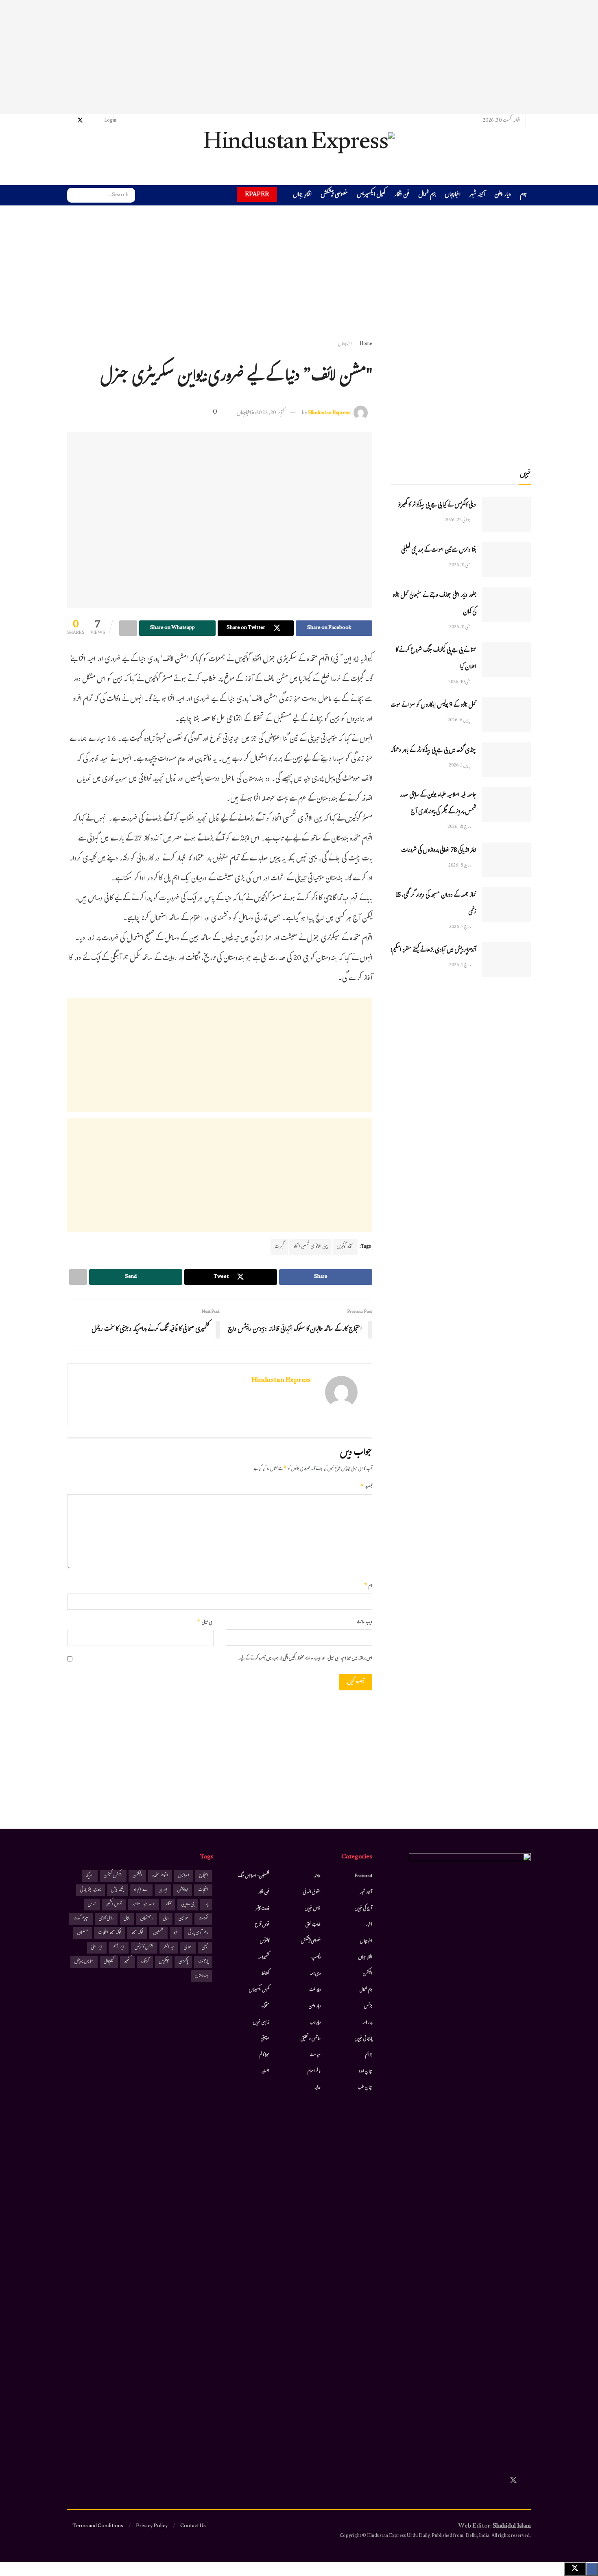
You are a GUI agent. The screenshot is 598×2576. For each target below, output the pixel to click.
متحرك (265, 2006)
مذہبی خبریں (261, 2023)
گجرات (279, 1247)
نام (368, 1586)
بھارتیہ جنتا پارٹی (91, 1890)
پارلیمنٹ (203, 1962)
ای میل (205, 1623)
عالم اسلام (314, 2072)
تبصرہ (366, 1487)
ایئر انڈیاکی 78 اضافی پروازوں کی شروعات (439, 851)
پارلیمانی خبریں (363, 2039)
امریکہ (90, 1876)
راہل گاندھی (106, 1919)
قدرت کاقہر (262, 1909)
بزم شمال (427, 195)
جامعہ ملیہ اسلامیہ (144, 1905)
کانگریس (164, 1962)
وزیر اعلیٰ (97, 1948)
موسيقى (265, 2039)
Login (111, 121)
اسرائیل (184, 1876)
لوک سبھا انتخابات (110, 1933)
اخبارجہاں (453, 195)
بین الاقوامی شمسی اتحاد (310, 1247)
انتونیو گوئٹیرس (345, 1247)
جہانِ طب (365, 2088)
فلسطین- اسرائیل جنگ (253, 1876)
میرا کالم (264, 2055)
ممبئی (205, 1948)
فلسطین (158, 1933)
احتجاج (204, 1876)
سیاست (315, 2055)
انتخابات (203, 1890)
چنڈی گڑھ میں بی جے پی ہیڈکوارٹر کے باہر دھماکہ (433, 751)
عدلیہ (318, 2088)
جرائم (369, 2055)
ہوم (523, 195)
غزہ (176, 1933)
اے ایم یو (141, 1890)
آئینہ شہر (477, 195)
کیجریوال (109, 1962)
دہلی (166, 1919)
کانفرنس (265, 1941)
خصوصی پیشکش (334, 195)
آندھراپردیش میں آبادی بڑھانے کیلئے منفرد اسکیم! (433, 951)
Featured (363, 1876)
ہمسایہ (265, 2072)
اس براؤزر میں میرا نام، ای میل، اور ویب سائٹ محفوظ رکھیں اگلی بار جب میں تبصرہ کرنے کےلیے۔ (305, 1659)
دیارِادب (315, 2023)
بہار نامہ (367, 2023)
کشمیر (127, 1962)
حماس (92, 1905)
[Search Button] (73, 195)
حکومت (203, 1919)
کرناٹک (145, 1962)
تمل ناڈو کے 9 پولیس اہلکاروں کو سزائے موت (433, 706)
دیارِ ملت (315, 1990)
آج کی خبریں (363, 1909)
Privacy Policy (152, 2526)
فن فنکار (402, 195)
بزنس (368, 2006)
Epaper (257, 194)
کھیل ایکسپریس (371, 195)
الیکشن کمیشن (113, 1876)
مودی (188, 1948)
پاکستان (183, 1962)
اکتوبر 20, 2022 (270, 413)
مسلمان (83, 1933)
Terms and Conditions (98, 2526)
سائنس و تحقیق (311, 2039)
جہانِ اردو (366, 2072)
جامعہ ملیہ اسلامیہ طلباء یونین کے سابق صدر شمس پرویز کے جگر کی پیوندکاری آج (438, 804)
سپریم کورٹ (81, 1919)
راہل (127, 1919)
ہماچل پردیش (84, 1962)
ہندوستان (202, 1976)
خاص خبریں (313, 1909)
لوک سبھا (137, 1933)
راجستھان (147, 1919)
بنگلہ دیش (117, 1890)
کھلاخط (265, 1974)
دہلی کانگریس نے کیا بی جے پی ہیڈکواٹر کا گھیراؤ (437, 505)
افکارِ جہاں (302, 195)
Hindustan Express (329, 413)
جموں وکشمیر (114, 1905)
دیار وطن (503, 195)
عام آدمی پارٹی (198, 1933)
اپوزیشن (183, 1890)
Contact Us (193, 2526)
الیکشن (368, 1974)
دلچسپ (316, 1958)
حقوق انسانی (312, 1893)
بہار (206, 1905)
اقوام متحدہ (160, 1876)
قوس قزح (262, 1925)
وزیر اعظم (119, 1948)
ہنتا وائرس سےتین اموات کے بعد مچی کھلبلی (439, 551)
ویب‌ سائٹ (364, 1623)
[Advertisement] (299, 57)
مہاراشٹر (169, 1948)
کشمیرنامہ (264, 1958)
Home (366, 344)
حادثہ (317, 1876)
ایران (163, 1890)
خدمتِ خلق (313, 1925)
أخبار (369, 1925)
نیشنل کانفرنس (144, 1948)
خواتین (183, 1919)
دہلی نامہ (315, 1974)
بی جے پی (188, 1905)
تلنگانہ (168, 1905)
